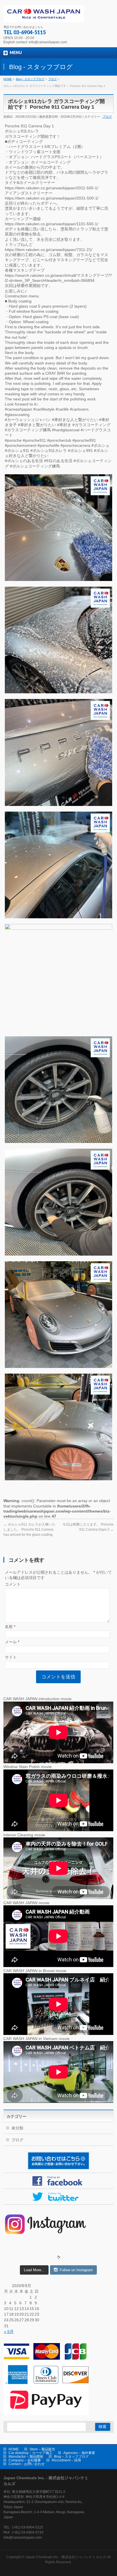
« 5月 (9, 2332)
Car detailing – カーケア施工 (31, 2453)
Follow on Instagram (76, 2270)
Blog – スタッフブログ (71, 2457)
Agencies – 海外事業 (79, 2453)
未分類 (17, 2128)
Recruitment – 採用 (66, 2460)
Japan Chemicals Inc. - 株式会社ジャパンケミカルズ (66, 2557)
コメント (13, 1584)
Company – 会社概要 (25, 2460)
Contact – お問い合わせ (27, 2464)
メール (12, 1642)
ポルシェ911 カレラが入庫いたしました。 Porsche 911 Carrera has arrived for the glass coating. (29, 1530)
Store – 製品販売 (42, 2449)
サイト (11, 1657)
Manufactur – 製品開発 (26, 2457)
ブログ (107, 117)
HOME (14, 2449)
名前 (10, 1627)
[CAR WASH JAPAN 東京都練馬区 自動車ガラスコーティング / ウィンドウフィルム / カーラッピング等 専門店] (43, 16)
